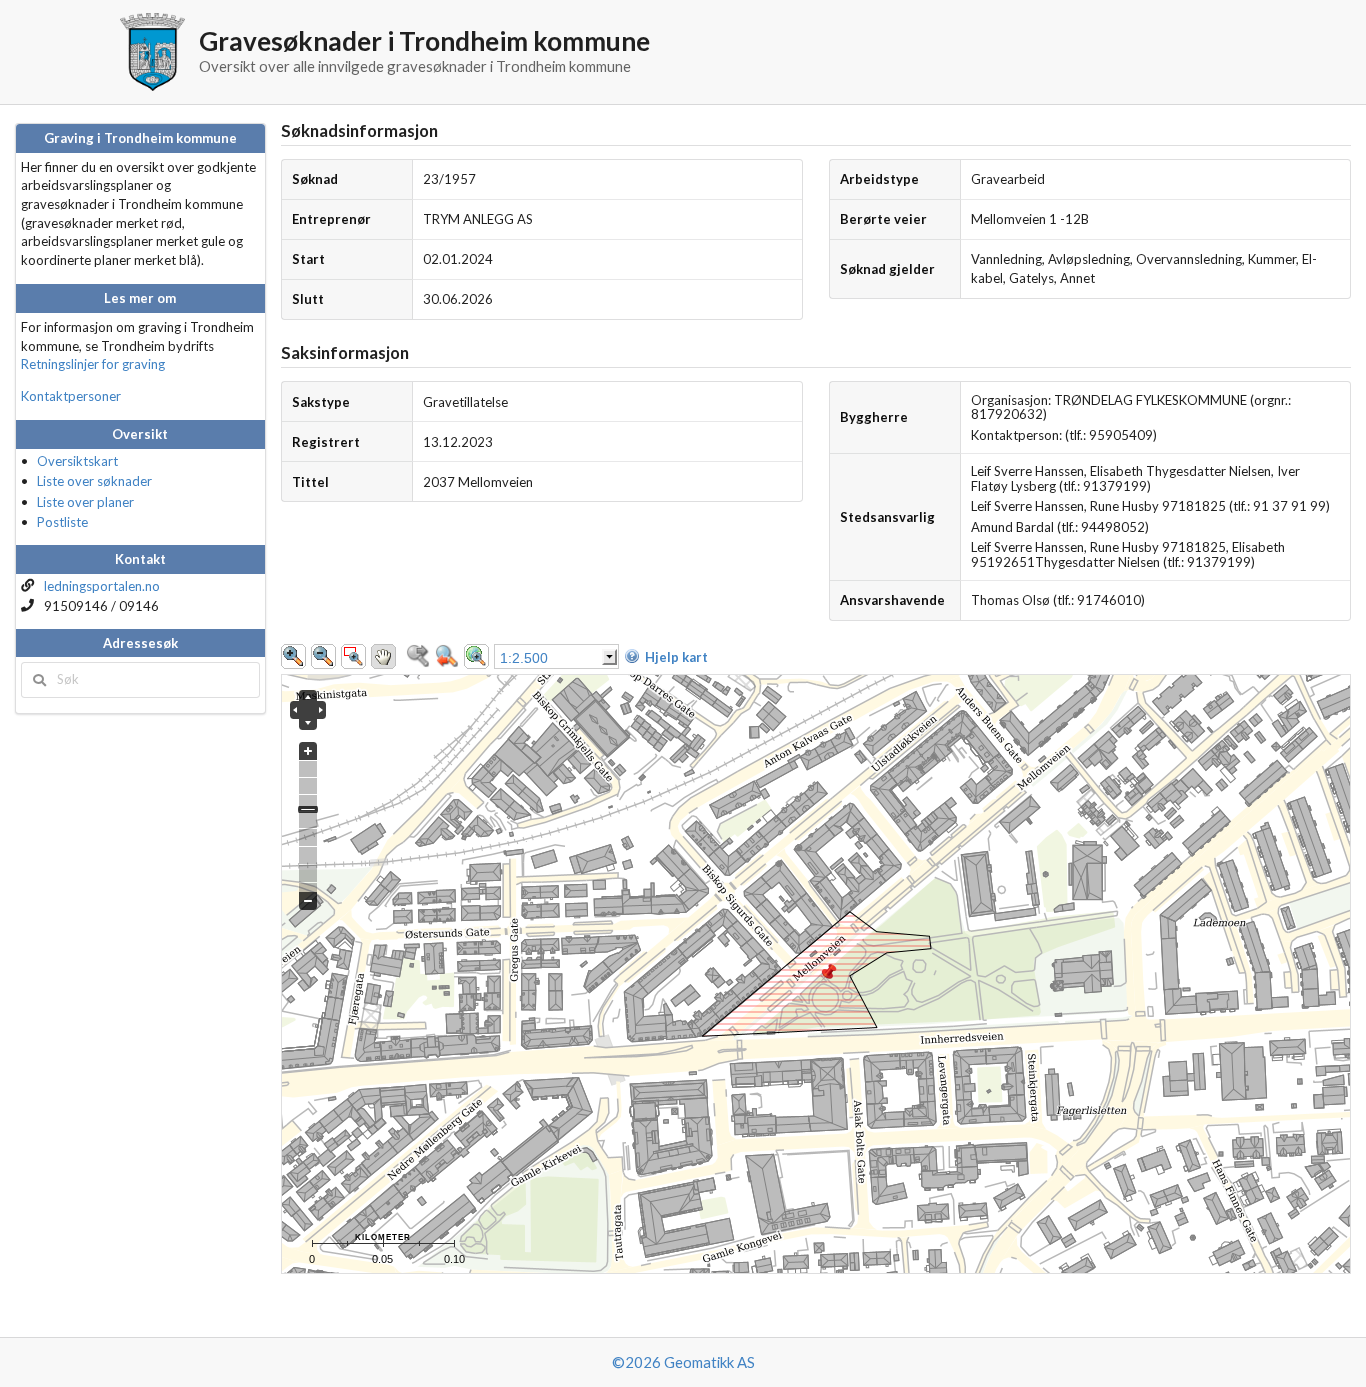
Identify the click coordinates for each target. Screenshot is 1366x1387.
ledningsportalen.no (102, 586)
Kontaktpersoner (71, 396)
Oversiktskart (77, 461)
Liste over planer (85, 502)
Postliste (62, 522)
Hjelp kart (676, 657)
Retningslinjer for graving (93, 364)
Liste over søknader (94, 481)
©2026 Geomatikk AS (683, 1362)
